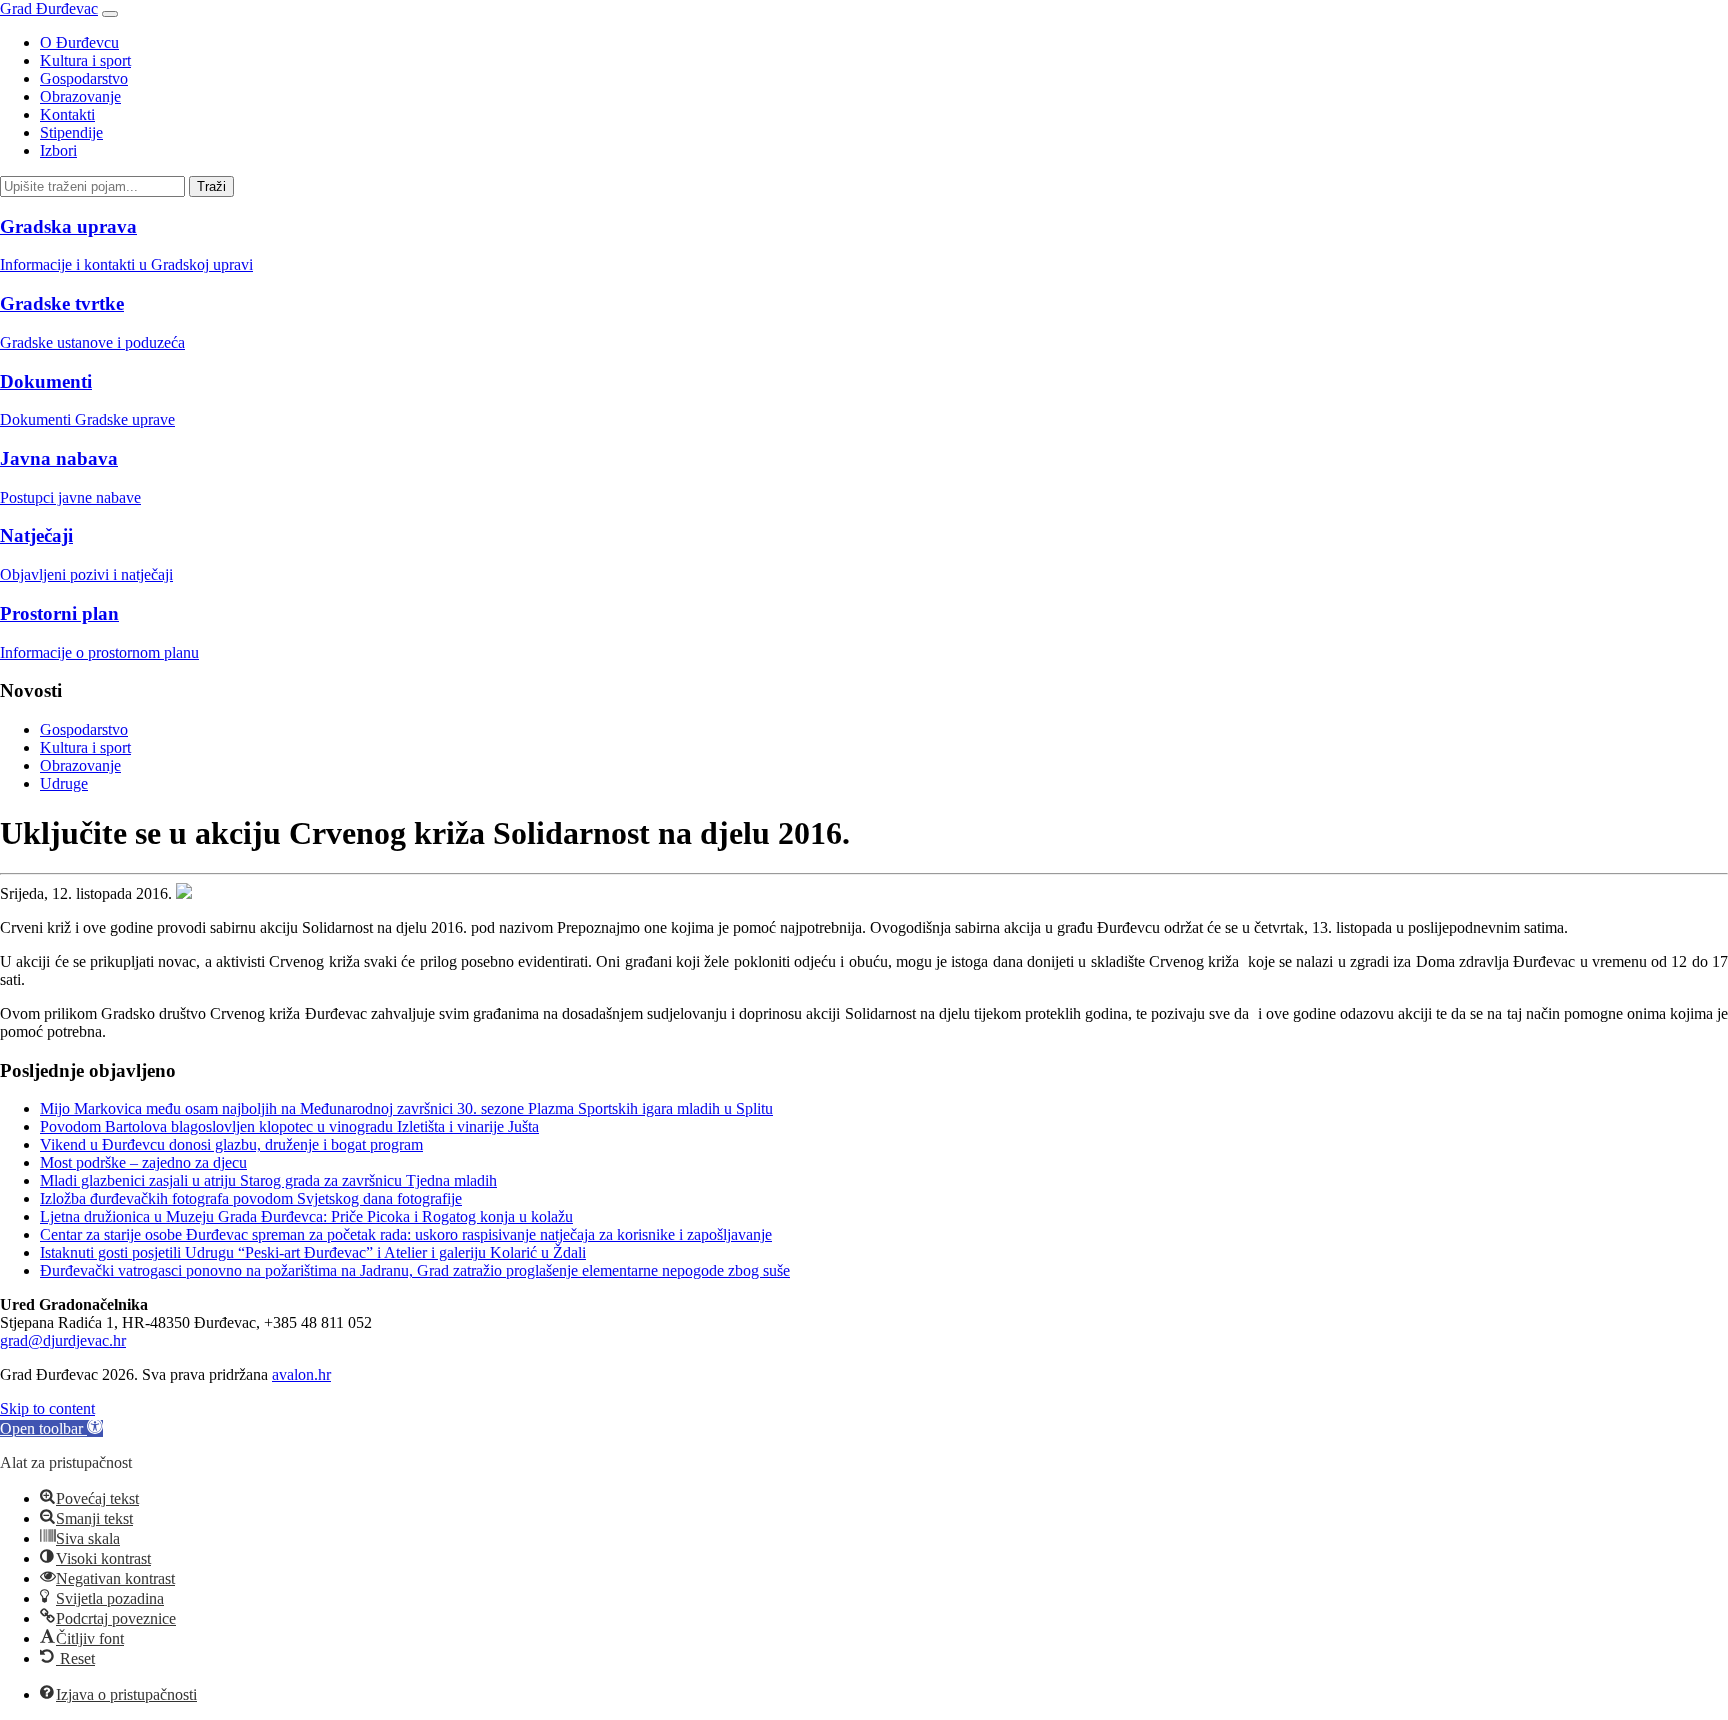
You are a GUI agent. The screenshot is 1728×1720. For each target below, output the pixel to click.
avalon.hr (301, 1374)
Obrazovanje (80, 96)
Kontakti (67, 114)
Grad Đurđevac (49, 8)
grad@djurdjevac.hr (63, 1340)
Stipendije (71, 132)
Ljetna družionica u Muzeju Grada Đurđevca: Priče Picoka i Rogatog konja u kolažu (306, 1216)
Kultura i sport (85, 60)
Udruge (64, 783)
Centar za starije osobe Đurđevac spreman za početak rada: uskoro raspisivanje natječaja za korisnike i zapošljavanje (406, 1234)
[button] (51, 1428)
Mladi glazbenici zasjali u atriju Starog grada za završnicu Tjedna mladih (268, 1180)
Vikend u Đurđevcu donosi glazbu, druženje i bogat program (231, 1144)
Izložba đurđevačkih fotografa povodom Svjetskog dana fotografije (251, 1198)
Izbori (58, 150)
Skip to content (47, 1408)
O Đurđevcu (79, 42)
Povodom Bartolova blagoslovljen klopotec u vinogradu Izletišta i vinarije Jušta (289, 1126)
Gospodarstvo (84, 78)
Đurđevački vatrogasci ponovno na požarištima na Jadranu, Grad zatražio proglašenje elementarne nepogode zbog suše (415, 1270)
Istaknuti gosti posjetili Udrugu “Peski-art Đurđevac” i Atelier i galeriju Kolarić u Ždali (313, 1252)
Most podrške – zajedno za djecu (143, 1162)
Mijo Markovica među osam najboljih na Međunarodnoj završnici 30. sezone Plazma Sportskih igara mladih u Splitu (406, 1108)
